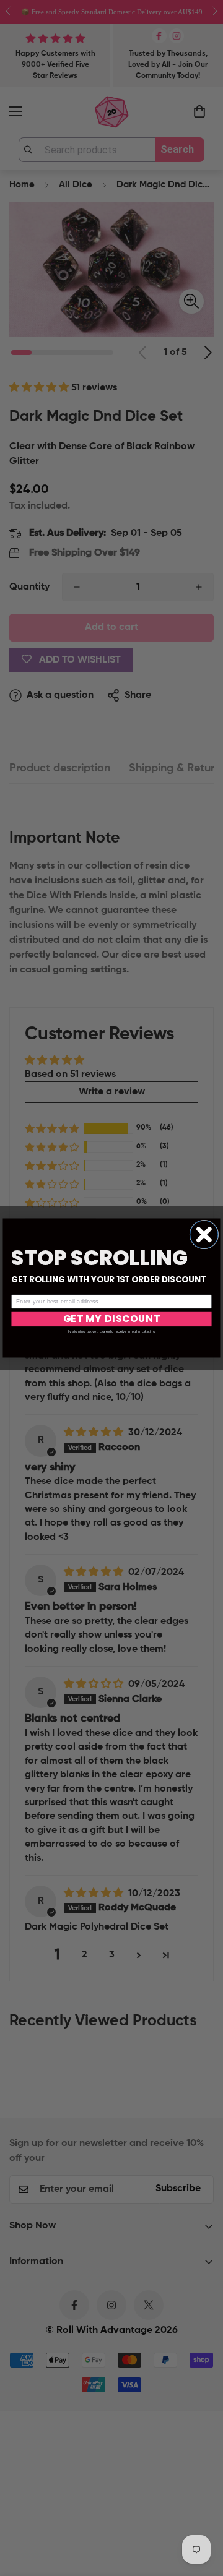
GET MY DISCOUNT (112, 1319)
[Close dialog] (204, 1234)
